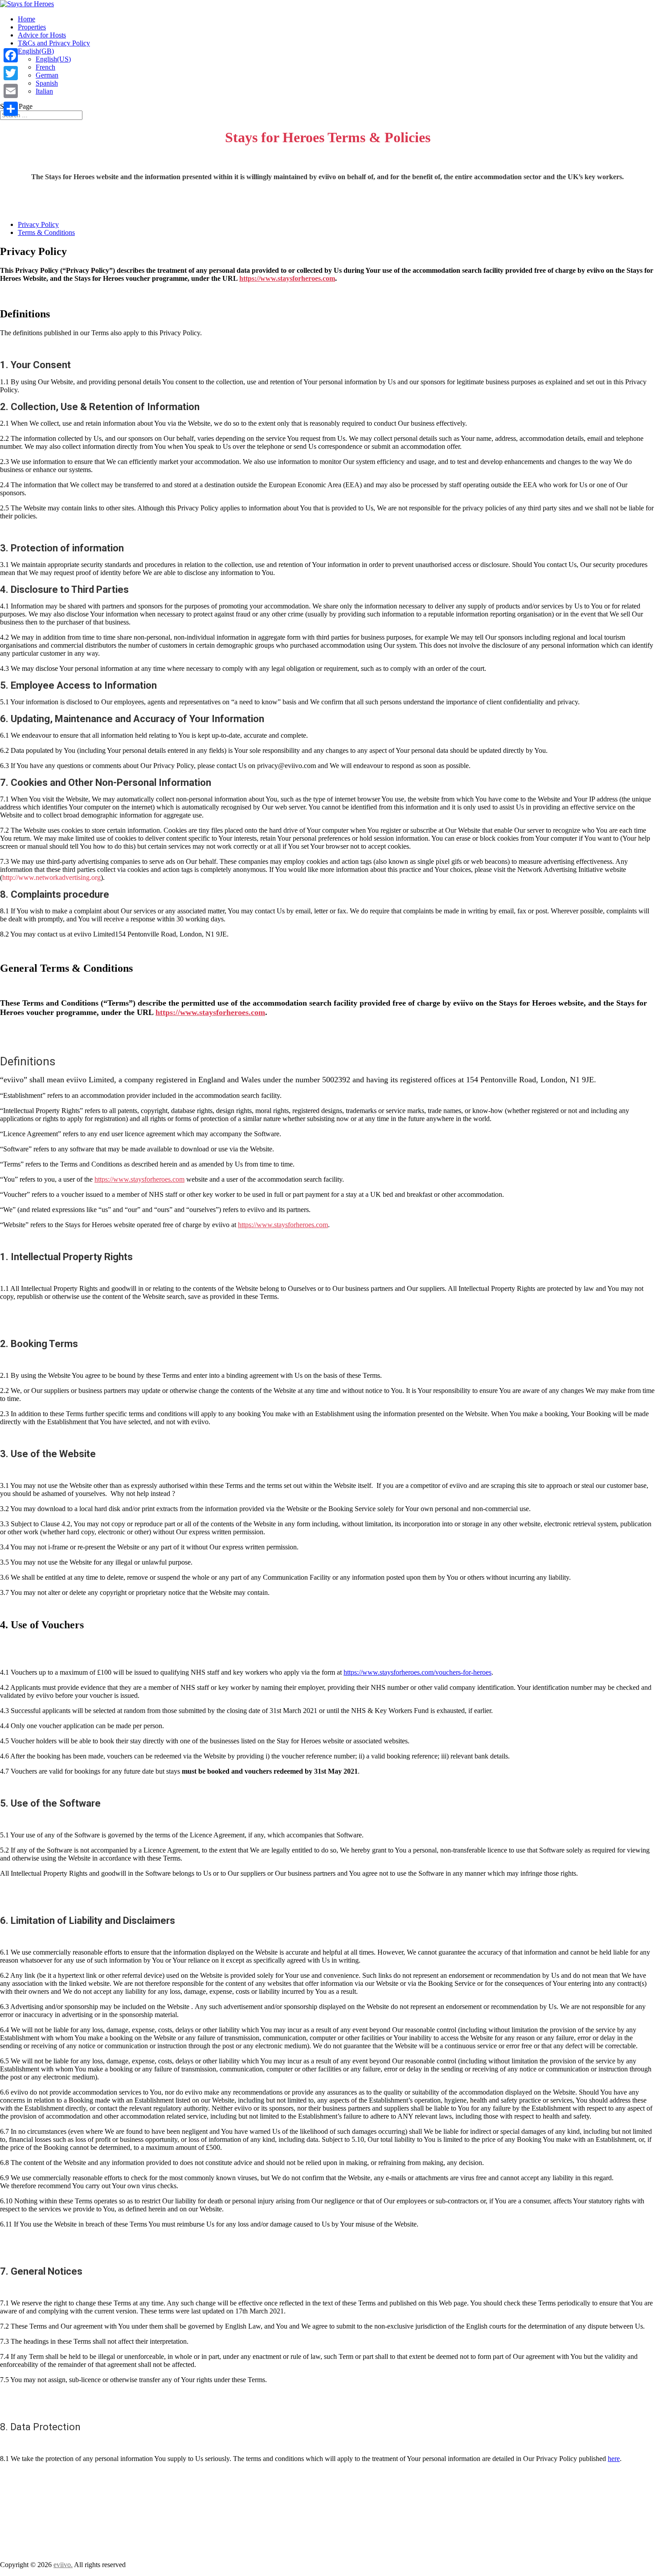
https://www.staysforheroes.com (287, 278)
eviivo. (63, 2565)
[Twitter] (11, 73)
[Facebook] (11, 55)
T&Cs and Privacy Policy (54, 43)
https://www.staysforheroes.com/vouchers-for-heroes (418, 1672)
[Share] (11, 109)
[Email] (11, 91)
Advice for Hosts (42, 35)
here (614, 2459)
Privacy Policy (38, 224)
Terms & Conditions (46, 232)
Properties (32, 27)
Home (27, 19)
